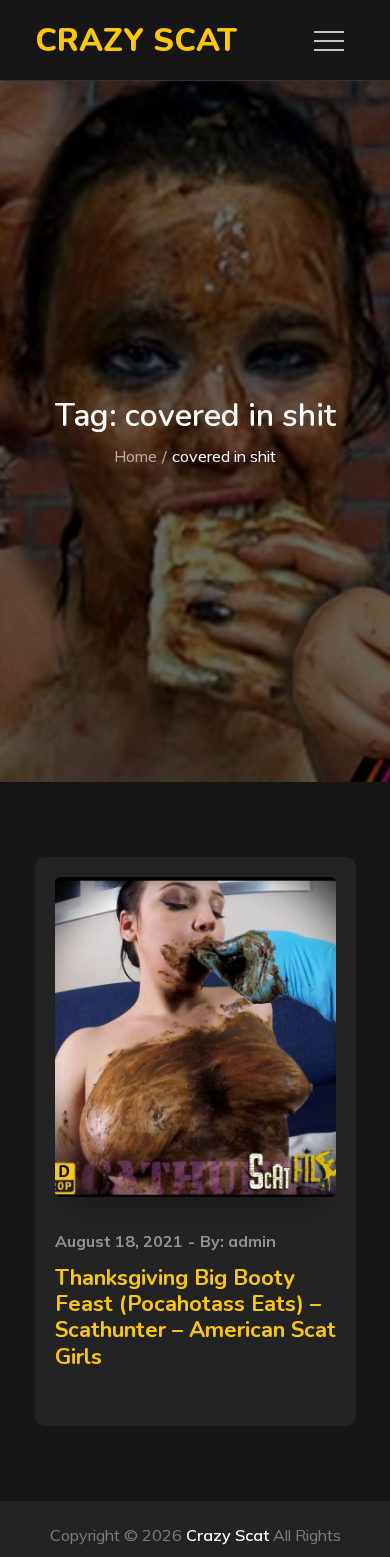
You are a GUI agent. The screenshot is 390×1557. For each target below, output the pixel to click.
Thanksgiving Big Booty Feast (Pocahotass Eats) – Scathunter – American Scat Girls (195, 1317)
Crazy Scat (136, 40)
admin (252, 1241)
